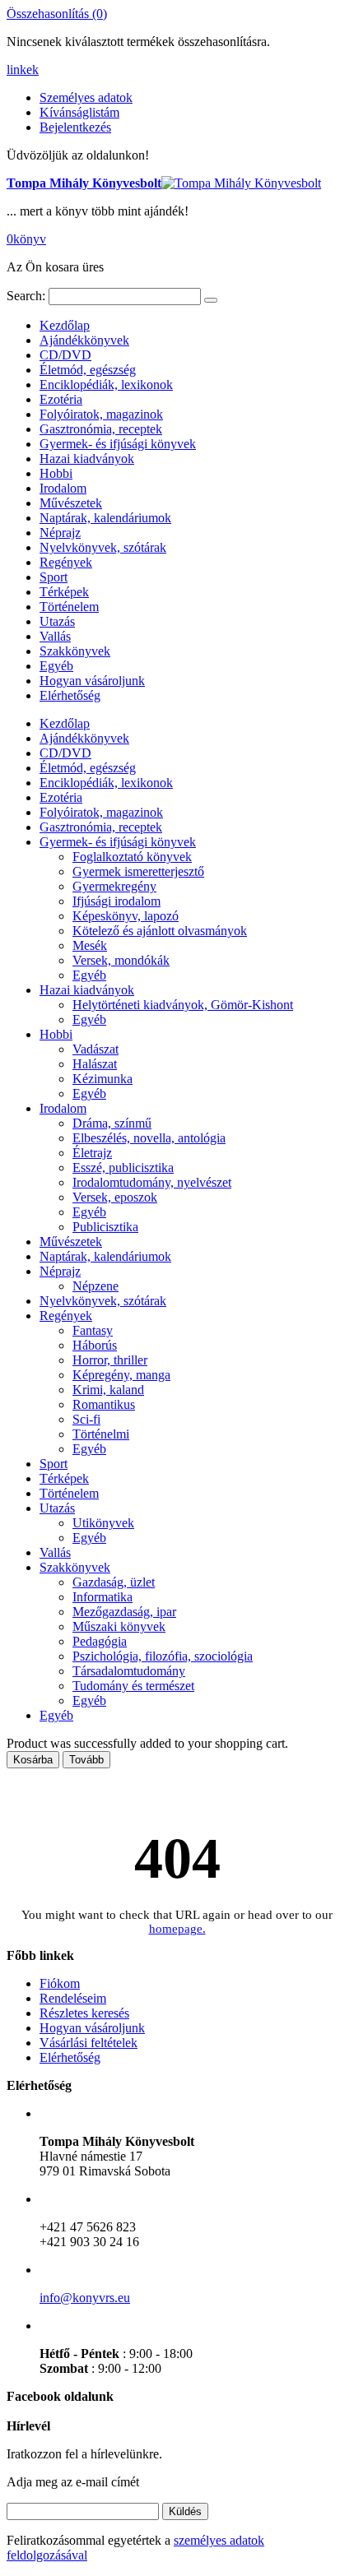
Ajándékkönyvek (84, 340)
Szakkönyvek (75, 651)
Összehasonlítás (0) (57, 14)
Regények (66, 562)
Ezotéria (61, 399)
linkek (23, 69)
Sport (54, 577)
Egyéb (56, 666)
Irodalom (63, 488)
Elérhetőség (70, 695)
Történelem (69, 607)
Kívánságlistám (79, 112)
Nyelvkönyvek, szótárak (103, 547)
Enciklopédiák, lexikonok (106, 385)
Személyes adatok (86, 97)
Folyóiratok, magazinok (101, 414)
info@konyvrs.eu (85, 2298)
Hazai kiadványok (87, 459)
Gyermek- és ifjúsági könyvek (118, 444)
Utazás (57, 621)
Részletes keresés (84, 2013)
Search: (26, 296)
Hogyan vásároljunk (92, 681)
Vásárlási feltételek (88, 2043)
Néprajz (60, 533)
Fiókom (60, 1983)
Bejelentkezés (75, 127)
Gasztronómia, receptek (101, 429)
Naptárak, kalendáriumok (105, 518)
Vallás (55, 636)
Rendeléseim (73, 1998)
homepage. (177, 1929)
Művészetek (71, 503)
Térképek (64, 592)
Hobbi (56, 473)
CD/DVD (65, 355)
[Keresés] (211, 300)
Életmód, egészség (88, 370)
